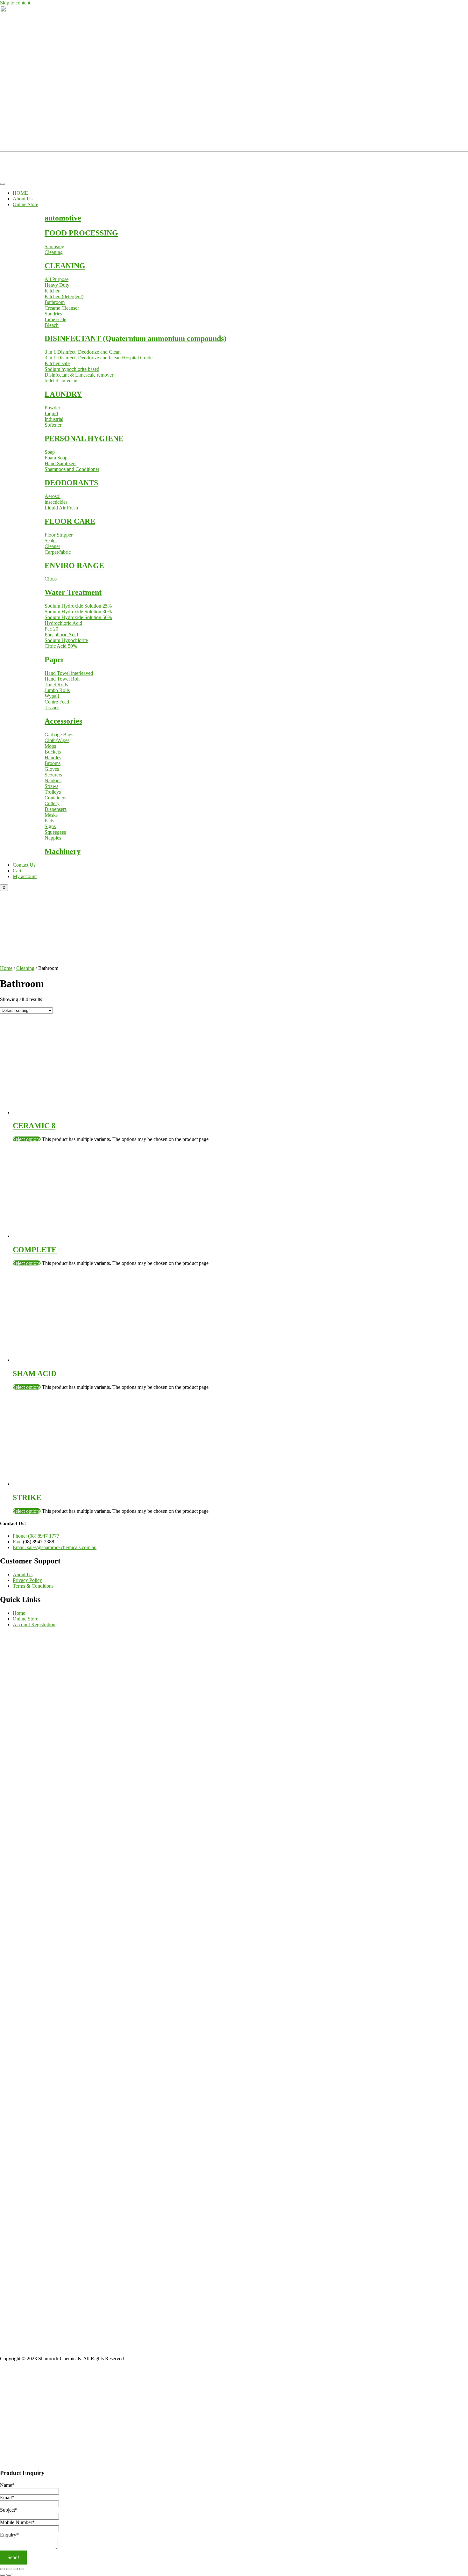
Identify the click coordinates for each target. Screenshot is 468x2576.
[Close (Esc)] (22, 2569)
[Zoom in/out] (3, 2569)
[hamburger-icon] (3, 184)
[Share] (15, 2569)
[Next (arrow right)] (9, 2575)
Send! (13, 2557)
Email (7, 2497)
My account (25, 876)
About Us (23, 199)
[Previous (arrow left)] (3, 2575)
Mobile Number (17, 2522)
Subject (9, 2510)
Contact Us (24, 865)
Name (7, 2485)
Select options (27, 1139)
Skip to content (15, 3)
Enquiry (9, 2535)
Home (6, 968)
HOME (20, 193)
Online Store (25, 204)
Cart (17, 871)
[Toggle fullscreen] (9, 2569)
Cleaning (25, 968)
